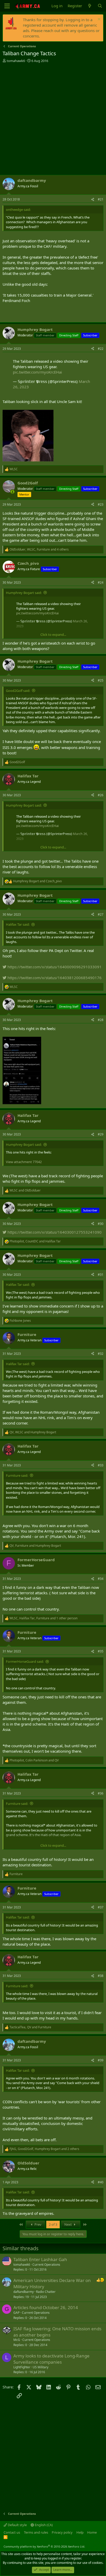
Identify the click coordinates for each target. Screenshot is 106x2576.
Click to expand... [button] (53, 635)
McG (17, 2340)
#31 (101, 1275)
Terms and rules (36, 2532)
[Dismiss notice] (98, 20)
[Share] (93, 200)
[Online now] (12, 492)
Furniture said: (17, 1475)
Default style (17, 2525)
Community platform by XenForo (44, 2546)
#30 (101, 1224)
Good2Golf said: (18, 691)
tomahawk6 (16, 61)
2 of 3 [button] (53, 2224)
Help (80, 2532)
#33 (101, 1465)
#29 (101, 1134)
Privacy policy (62, 2532)
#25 (101, 680)
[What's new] (90, 6)
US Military (41, 2367)
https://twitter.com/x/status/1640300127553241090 (54, 1232)
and (37, 881)
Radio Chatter (46, 2292)
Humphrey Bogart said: (24, 593)
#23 (101, 504)
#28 (101, 1020)
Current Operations (46, 2265)
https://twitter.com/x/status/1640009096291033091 (54, 967)
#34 (101, 1579)
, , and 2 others (44, 2149)
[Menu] (7, 6)
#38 (101, 1976)
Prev (38, 2224)
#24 (101, 582)
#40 (101, 2182)
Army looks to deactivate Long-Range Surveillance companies (51, 2359)
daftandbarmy (24, 2292)
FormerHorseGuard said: (25, 1661)
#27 (101, 914)
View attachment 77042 (24, 1162)
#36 (101, 1793)
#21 (101, 199)
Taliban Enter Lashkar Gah (40, 2259)
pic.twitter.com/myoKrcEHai (37, 372)
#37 (101, 1907)
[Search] (100, 6)
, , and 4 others (39, 550)
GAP (16, 2313)
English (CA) (43, 2525)
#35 (101, 1651)
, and (35, 1241)
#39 (101, 2060)
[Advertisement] (53, 119)
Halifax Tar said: (18, 924)
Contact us (12, 2532)
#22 (101, 349)
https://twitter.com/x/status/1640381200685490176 (54, 978)
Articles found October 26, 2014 (46, 2307)
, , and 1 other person (43, 1618)
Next (68, 2224)
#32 (101, 1354)
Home (92, 2532)
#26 (101, 795)
